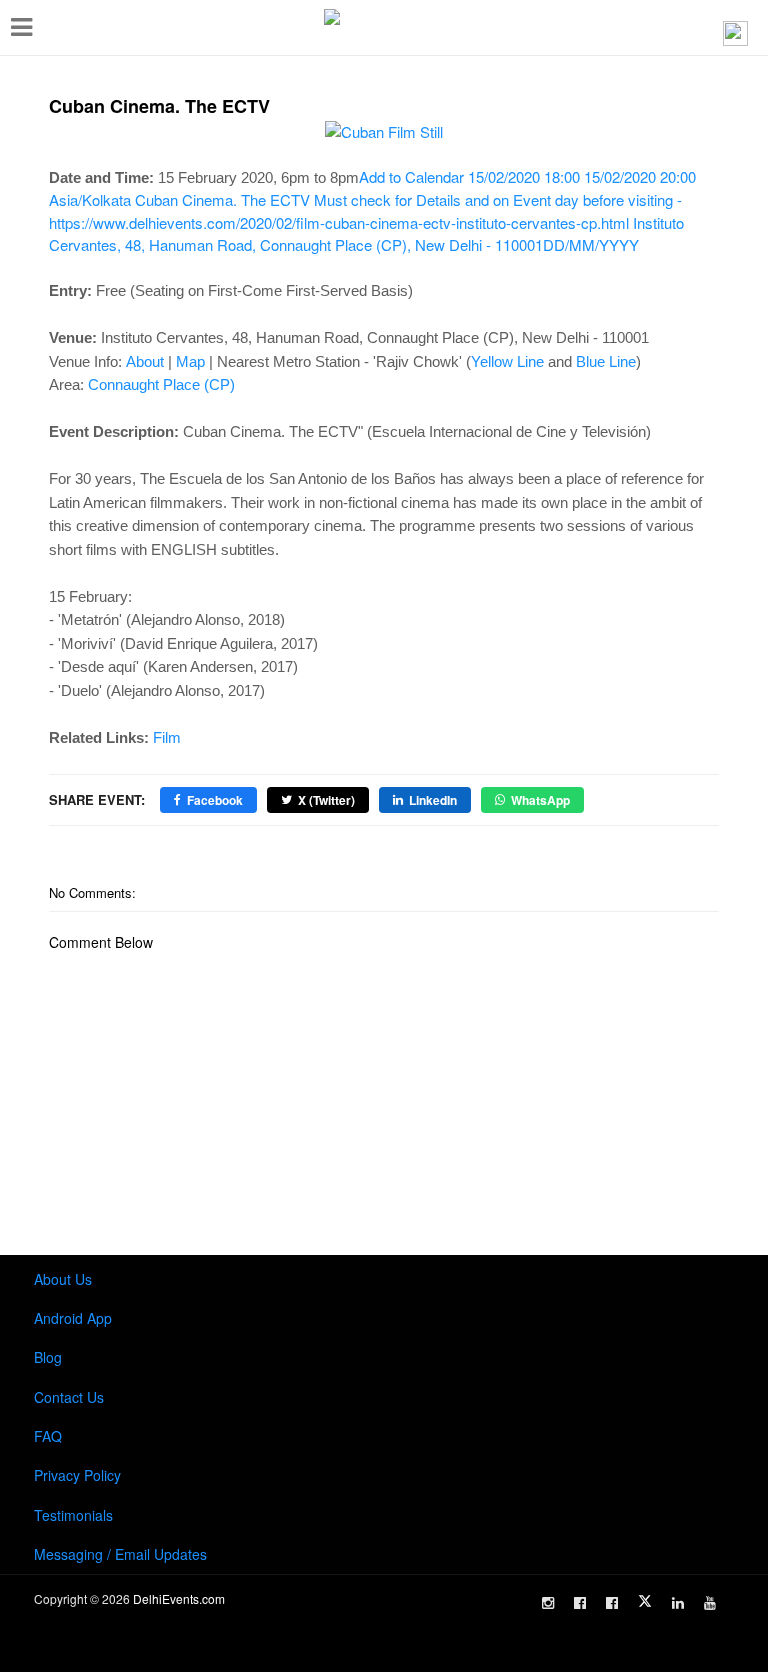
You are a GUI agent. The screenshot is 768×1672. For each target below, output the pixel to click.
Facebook (215, 800)
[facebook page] (580, 1603)
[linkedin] (678, 1603)
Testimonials (73, 1515)
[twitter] (645, 1601)
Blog (48, 1357)
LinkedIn (433, 800)
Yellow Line (507, 361)
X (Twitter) (326, 800)
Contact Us (69, 1397)
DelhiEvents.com (179, 1598)
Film (167, 737)
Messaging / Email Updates (120, 1554)
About (145, 361)
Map (190, 361)
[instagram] (548, 1603)
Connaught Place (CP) (161, 384)
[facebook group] (612, 1603)
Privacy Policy (77, 1475)
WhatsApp (540, 800)
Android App (73, 1318)
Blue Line (606, 361)
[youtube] (710, 1603)
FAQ (48, 1436)
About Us (63, 1279)
